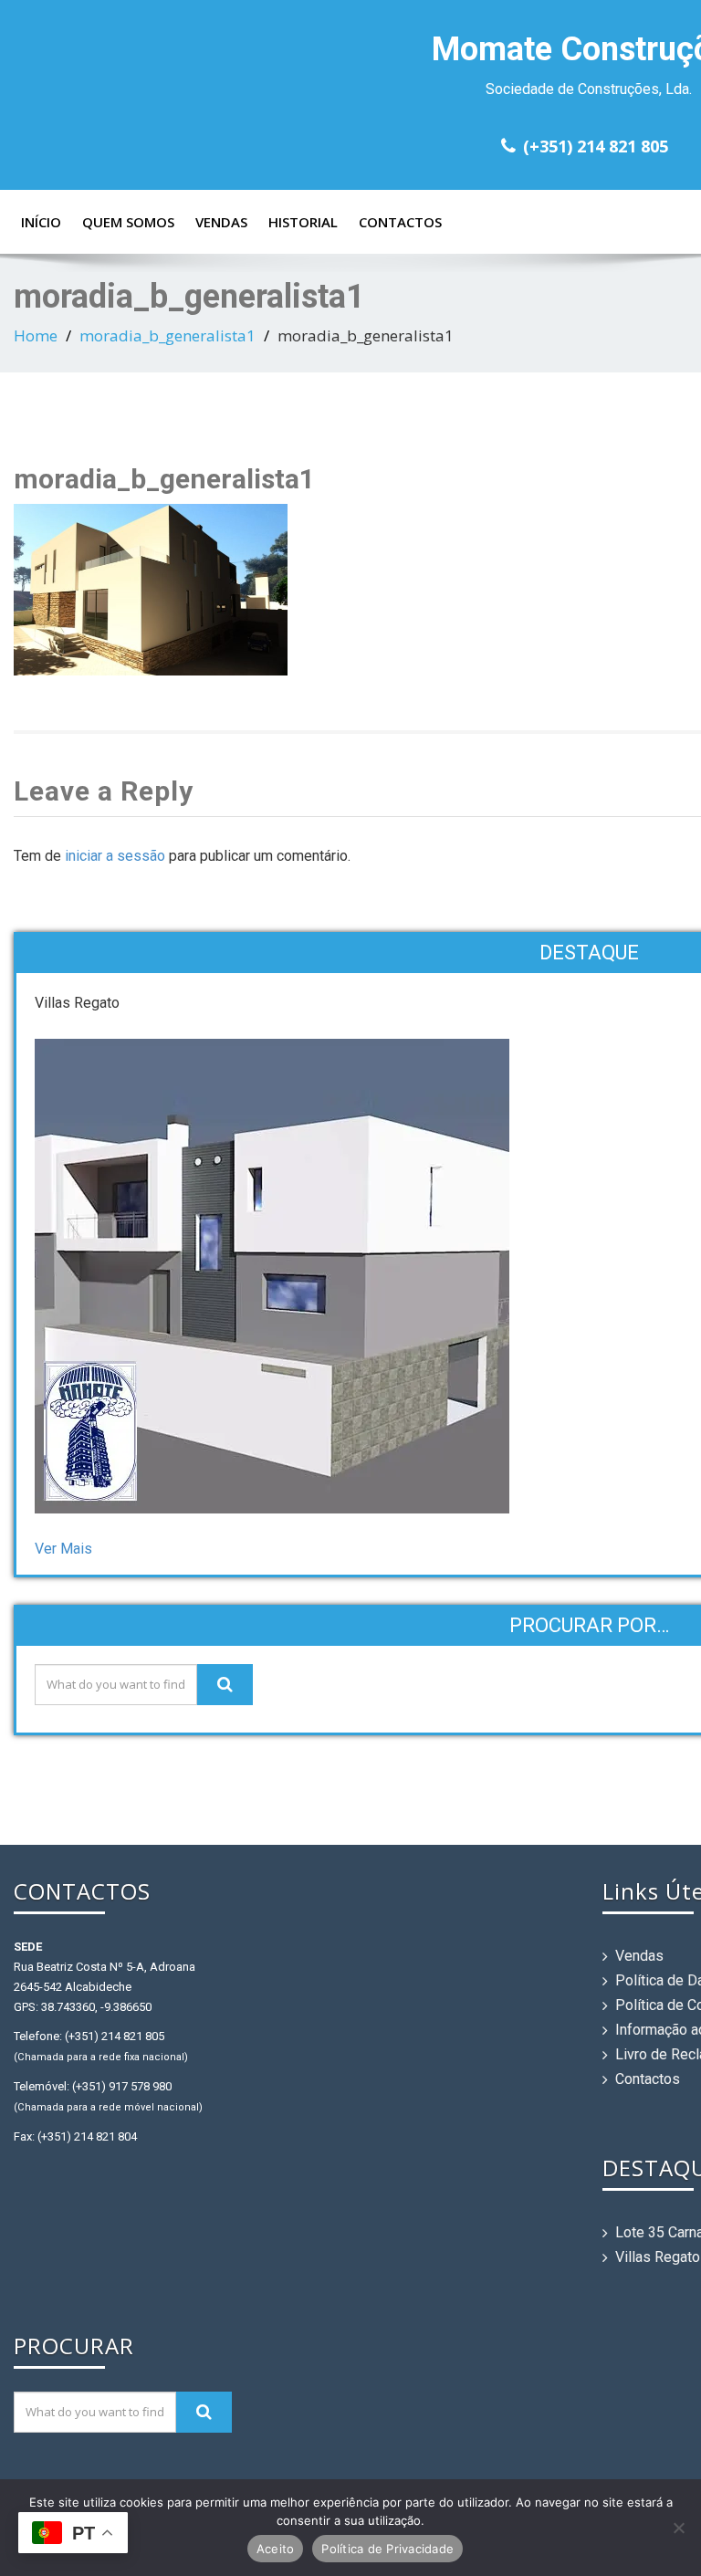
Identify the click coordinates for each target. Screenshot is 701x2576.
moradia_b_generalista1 (167, 335)
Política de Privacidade (387, 2549)
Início (41, 222)
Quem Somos (128, 222)
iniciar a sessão (115, 856)
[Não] (678, 2528)
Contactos (400, 222)
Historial (303, 222)
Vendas (221, 222)
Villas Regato (658, 2257)
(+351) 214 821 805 (596, 146)
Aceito (276, 2549)
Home (36, 335)
